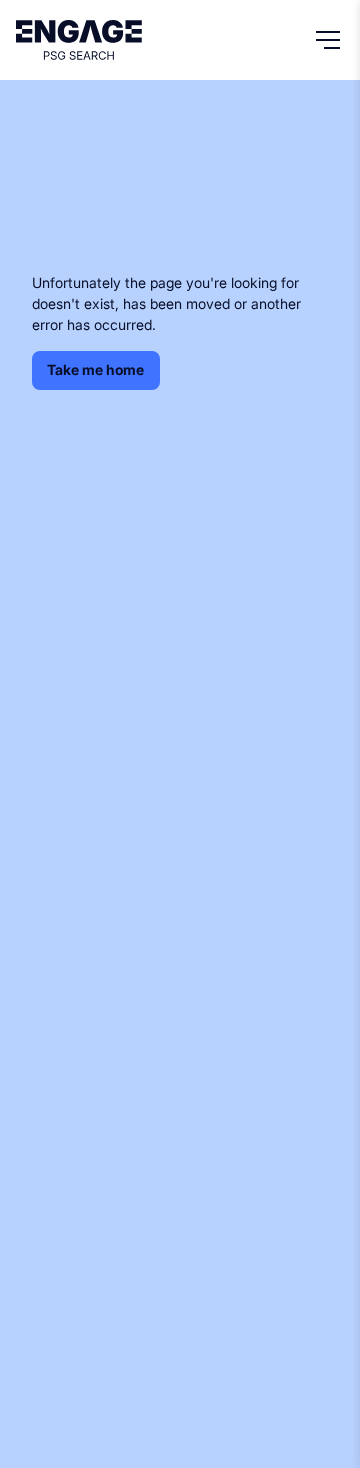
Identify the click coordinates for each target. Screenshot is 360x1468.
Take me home (95, 369)
